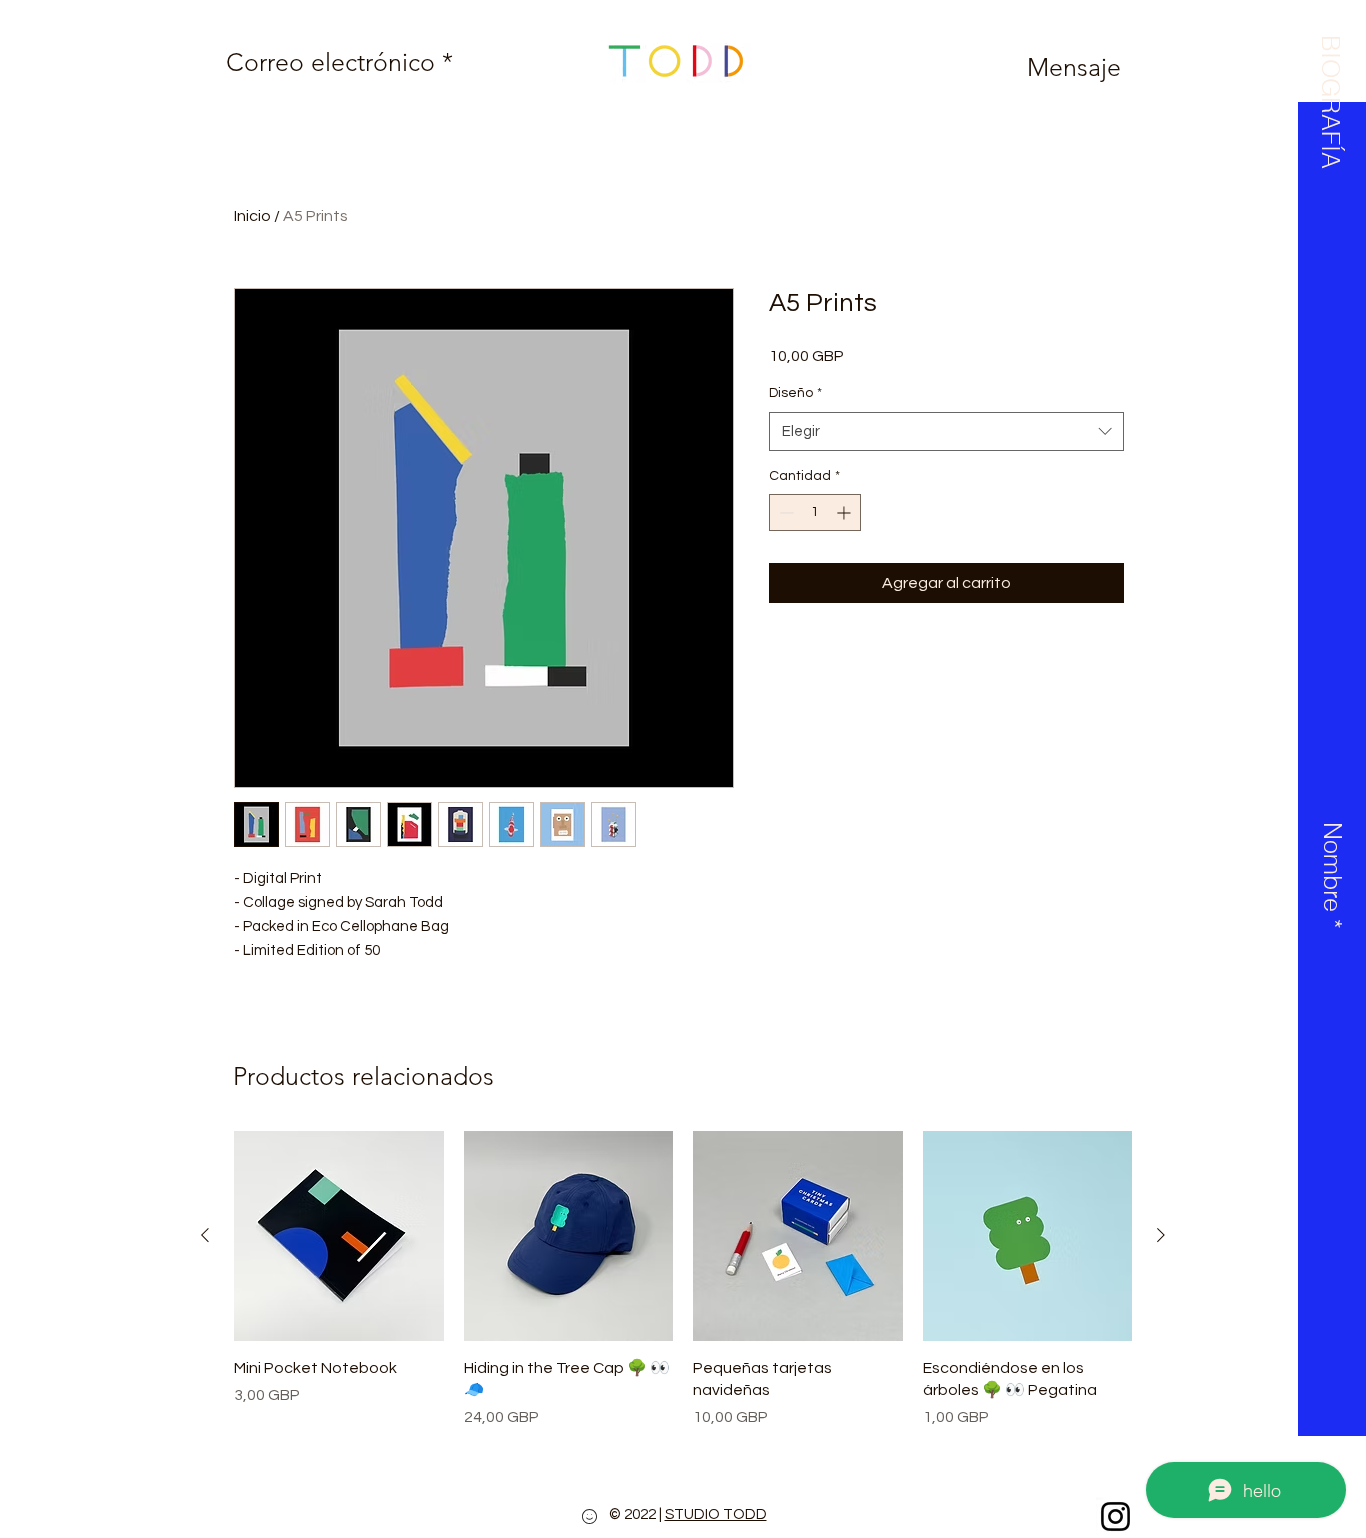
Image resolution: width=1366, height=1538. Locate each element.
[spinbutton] (815, 512)
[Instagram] (1115, 1516)
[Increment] (845, 512)
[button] (1329, 96)
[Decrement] (784, 512)
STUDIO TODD (716, 1514)
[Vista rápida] (339, 1236)
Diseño (795, 393)
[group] (683, 1280)
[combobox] (946, 431)
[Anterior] (205, 1235)
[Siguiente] (1161, 1235)
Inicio (252, 216)
